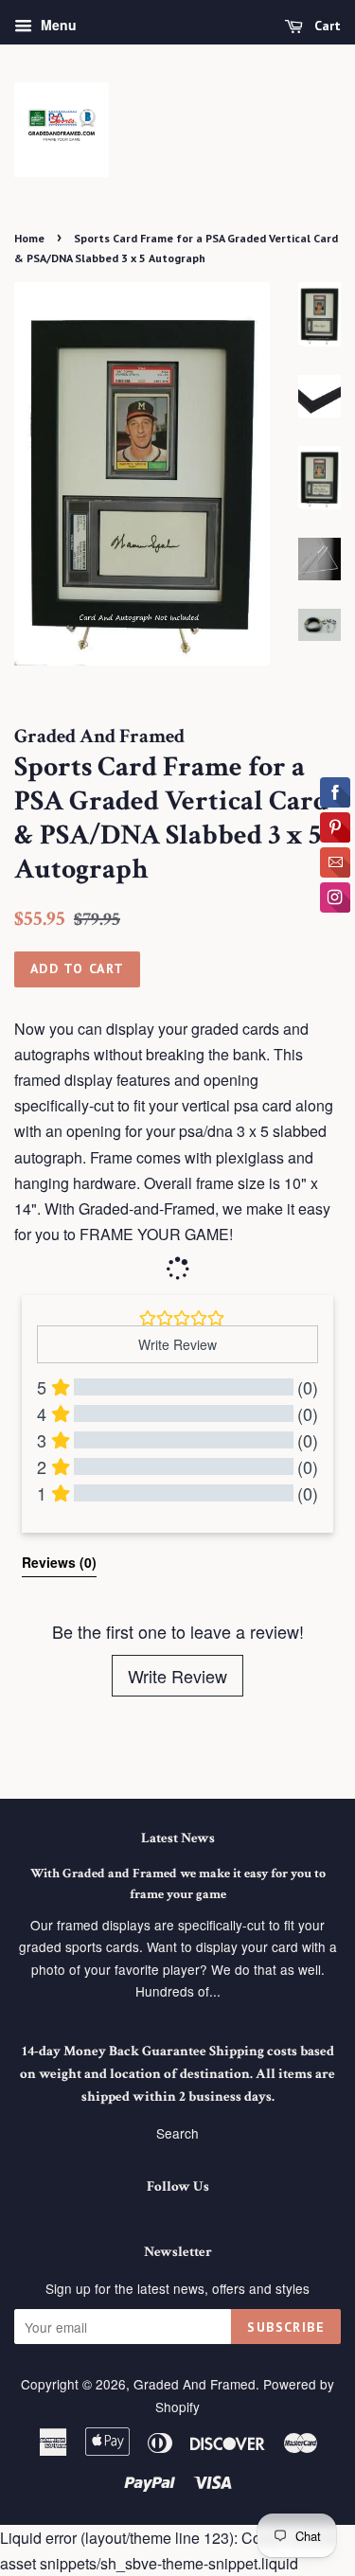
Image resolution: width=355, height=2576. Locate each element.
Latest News (178, 1838)
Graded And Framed (195, 2384)
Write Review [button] (177, 1344)
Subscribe (286, 2327)
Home (29, 238)
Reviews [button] (59, 1562)
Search (177, 2133)
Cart (326, 26)
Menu (57, 25)
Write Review (177, 1676)
